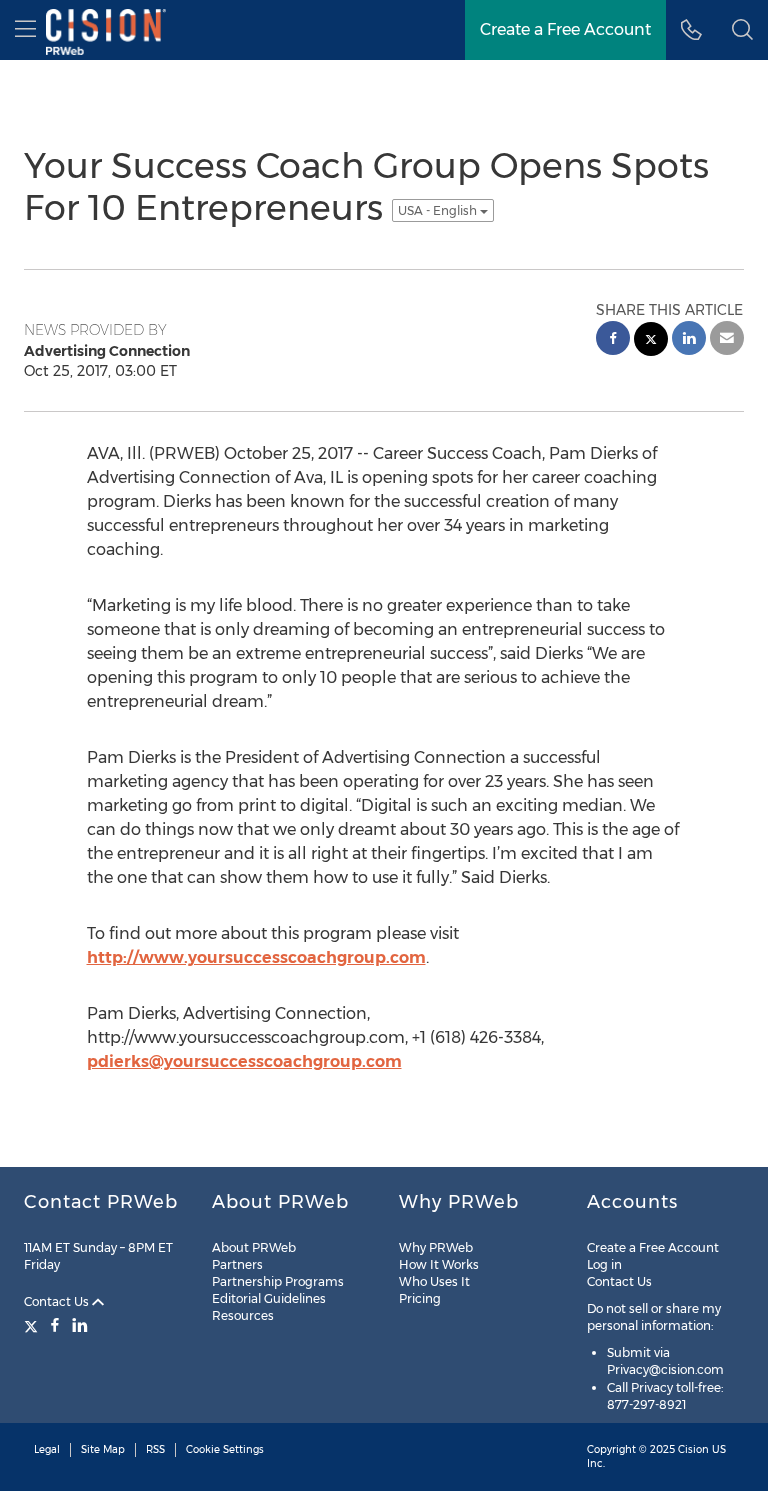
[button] (742, 30)
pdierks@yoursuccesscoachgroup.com (244, 1061)
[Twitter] (33, 1325)
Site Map (103, 1449)
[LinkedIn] (80, 1325)
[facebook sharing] (613, 340)
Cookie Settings (225, 1449)
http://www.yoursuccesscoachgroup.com (256, 957)
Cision (693, 1449)
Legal (47, 1449)
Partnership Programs (278, 1281)
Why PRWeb (436, 1247)
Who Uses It (434, 1281)
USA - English (439, 210)
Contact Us (58, 1301)
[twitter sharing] (651, 341)
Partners (237, 1264)
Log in (604, 1264)
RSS (155, 1449)
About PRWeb (254, 1247)
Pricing (420, 1298)
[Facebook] (55, 1325)
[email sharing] (727, 340)
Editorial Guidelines (269, 1298)
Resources (243, 1315)
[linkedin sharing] (689, 340)
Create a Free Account (653, 1247)
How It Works (439, 1264)
